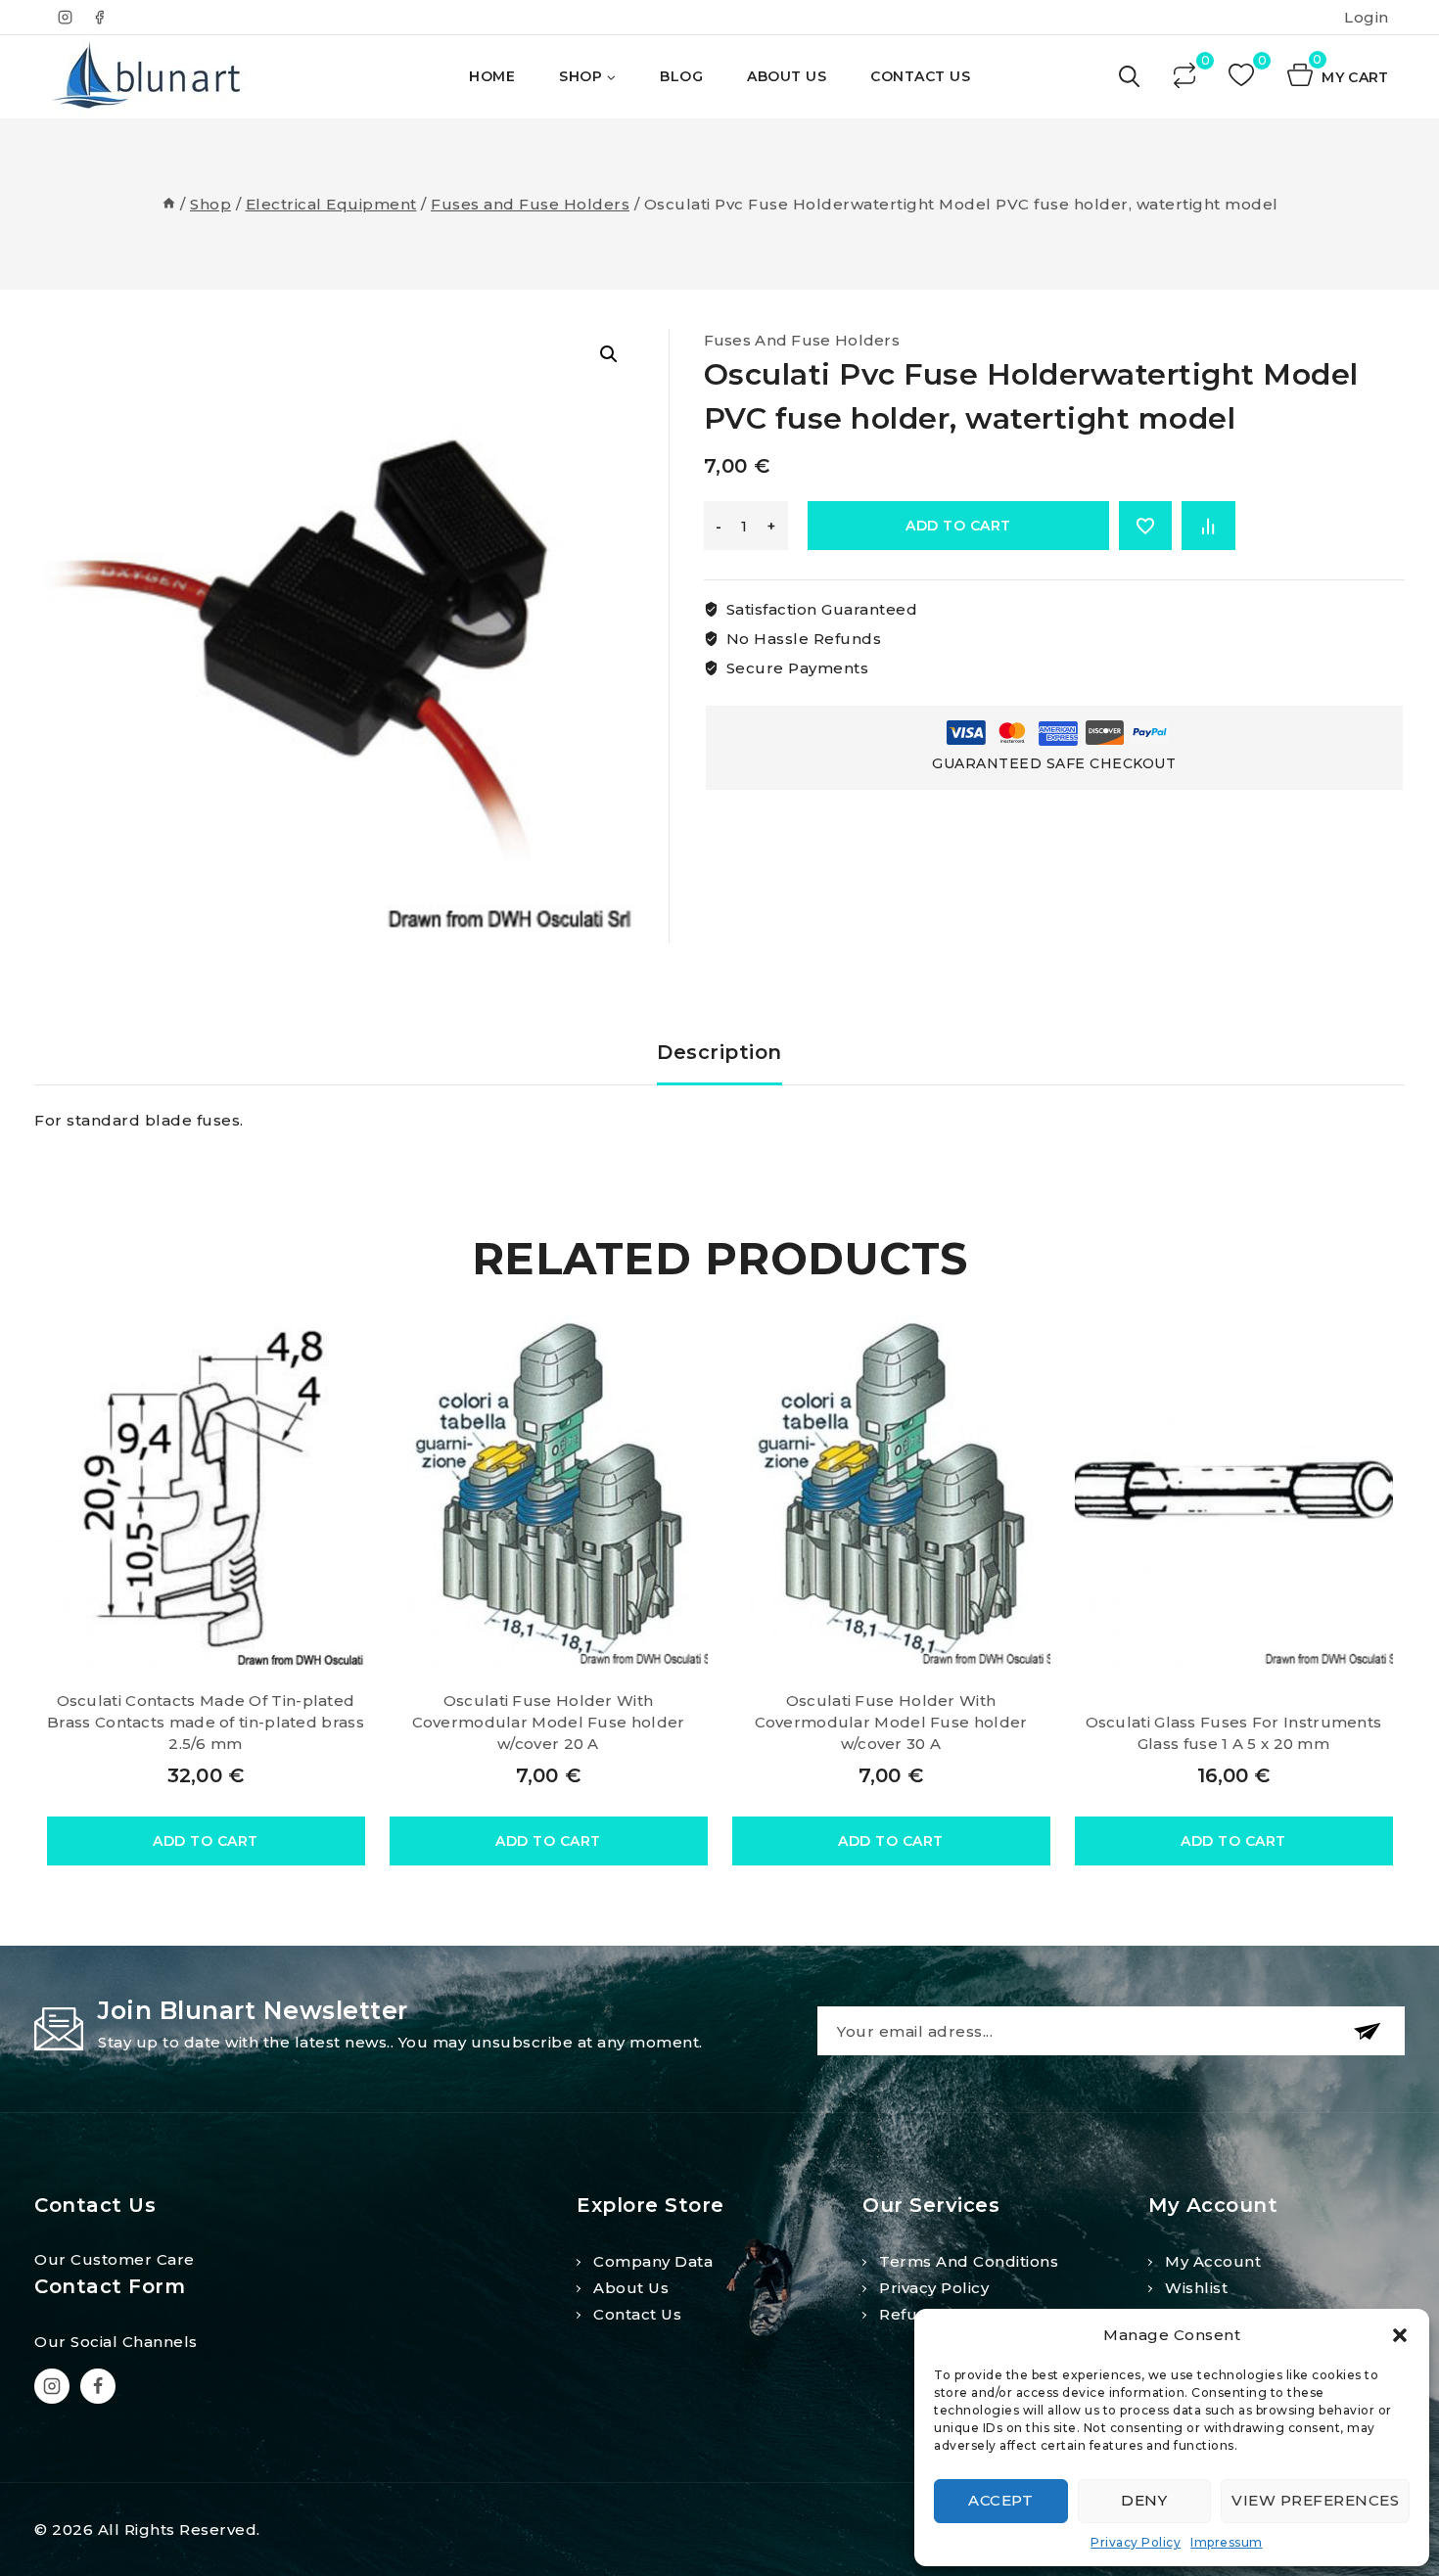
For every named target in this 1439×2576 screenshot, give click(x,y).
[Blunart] (149, 77)
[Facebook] (99, 18)
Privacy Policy (1136, 2542)
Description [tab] (719, 1052)
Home (492, 76)
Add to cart (958, 526)
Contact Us (920, 76)
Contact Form (110, 2286)
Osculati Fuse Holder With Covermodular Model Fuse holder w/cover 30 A (891, 1722)
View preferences (1315, 2500)
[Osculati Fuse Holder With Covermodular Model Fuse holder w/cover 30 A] (891, 1491)
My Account (1213, 2261)
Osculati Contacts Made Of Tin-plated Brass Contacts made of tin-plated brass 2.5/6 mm (206, 1722)
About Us (787, 76)
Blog (681, 76)
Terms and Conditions (969, 2261)
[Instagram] (66, 18)
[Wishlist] (1243, 77)
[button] (1400, 2335)
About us (631, 2288)
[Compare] (1186, 77)
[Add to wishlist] (1146, 526)
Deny (1144, 2500)
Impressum (1227, 2542)
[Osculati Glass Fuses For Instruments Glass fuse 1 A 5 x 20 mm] (1234, 1491)
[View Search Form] (1131, 77)
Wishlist (1196, 2288)
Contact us (637, 2314)
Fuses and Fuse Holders (802, 340)
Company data (653, 2261)
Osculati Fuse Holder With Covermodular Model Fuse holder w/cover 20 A (549, 1722)
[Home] (169, 204)
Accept (1000, 2500)
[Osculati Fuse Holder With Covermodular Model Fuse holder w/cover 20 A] (549, 1491)
